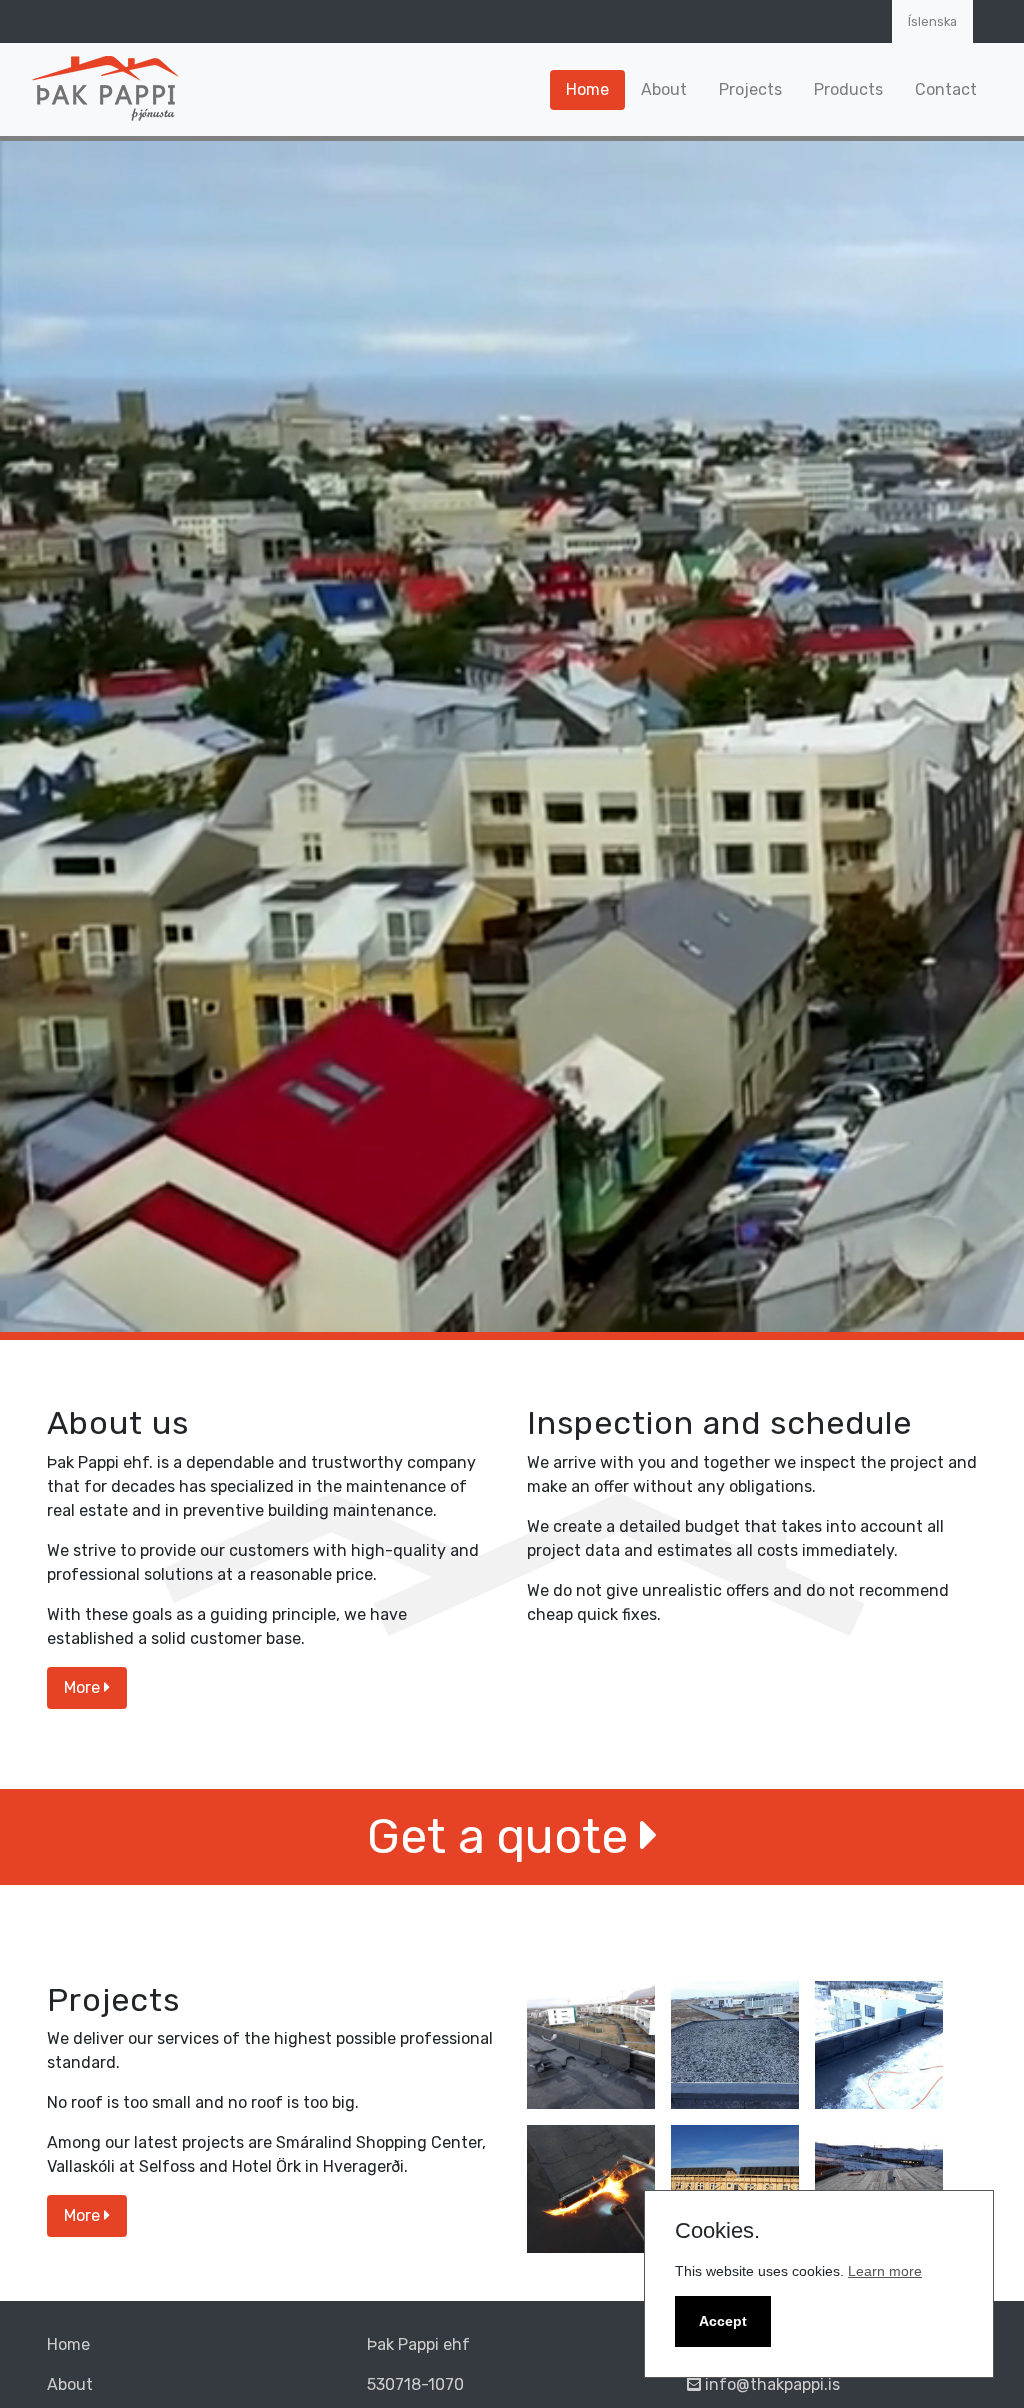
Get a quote (503, 1836)
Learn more (885, 2271)
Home (587, 89)
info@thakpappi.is (770, 2384)
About (664, 89)
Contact (946, 89)
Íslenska (932, 21)
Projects (750, 89)
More (84, 1687)
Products (848, 89)
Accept (723, 2321)
